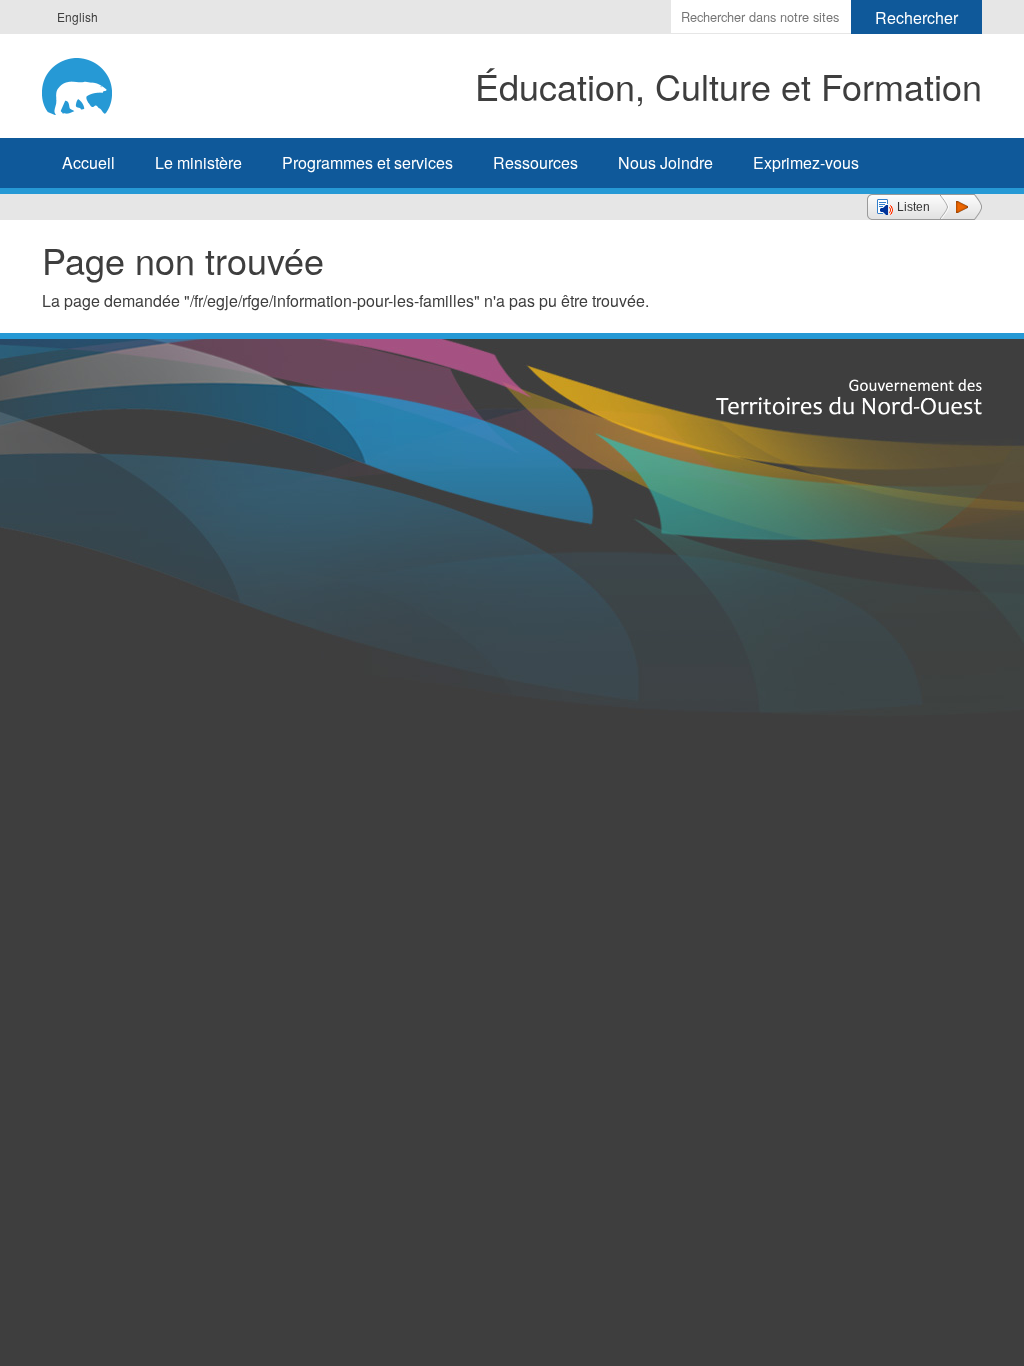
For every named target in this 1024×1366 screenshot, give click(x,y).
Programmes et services (367, 162)
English (77, 16)
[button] (924, 207)
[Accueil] (99, 83)
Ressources (535, 162)
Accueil (88, 162)
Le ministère (198, 162)
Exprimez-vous (806, 162)
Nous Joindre (665, 162)
